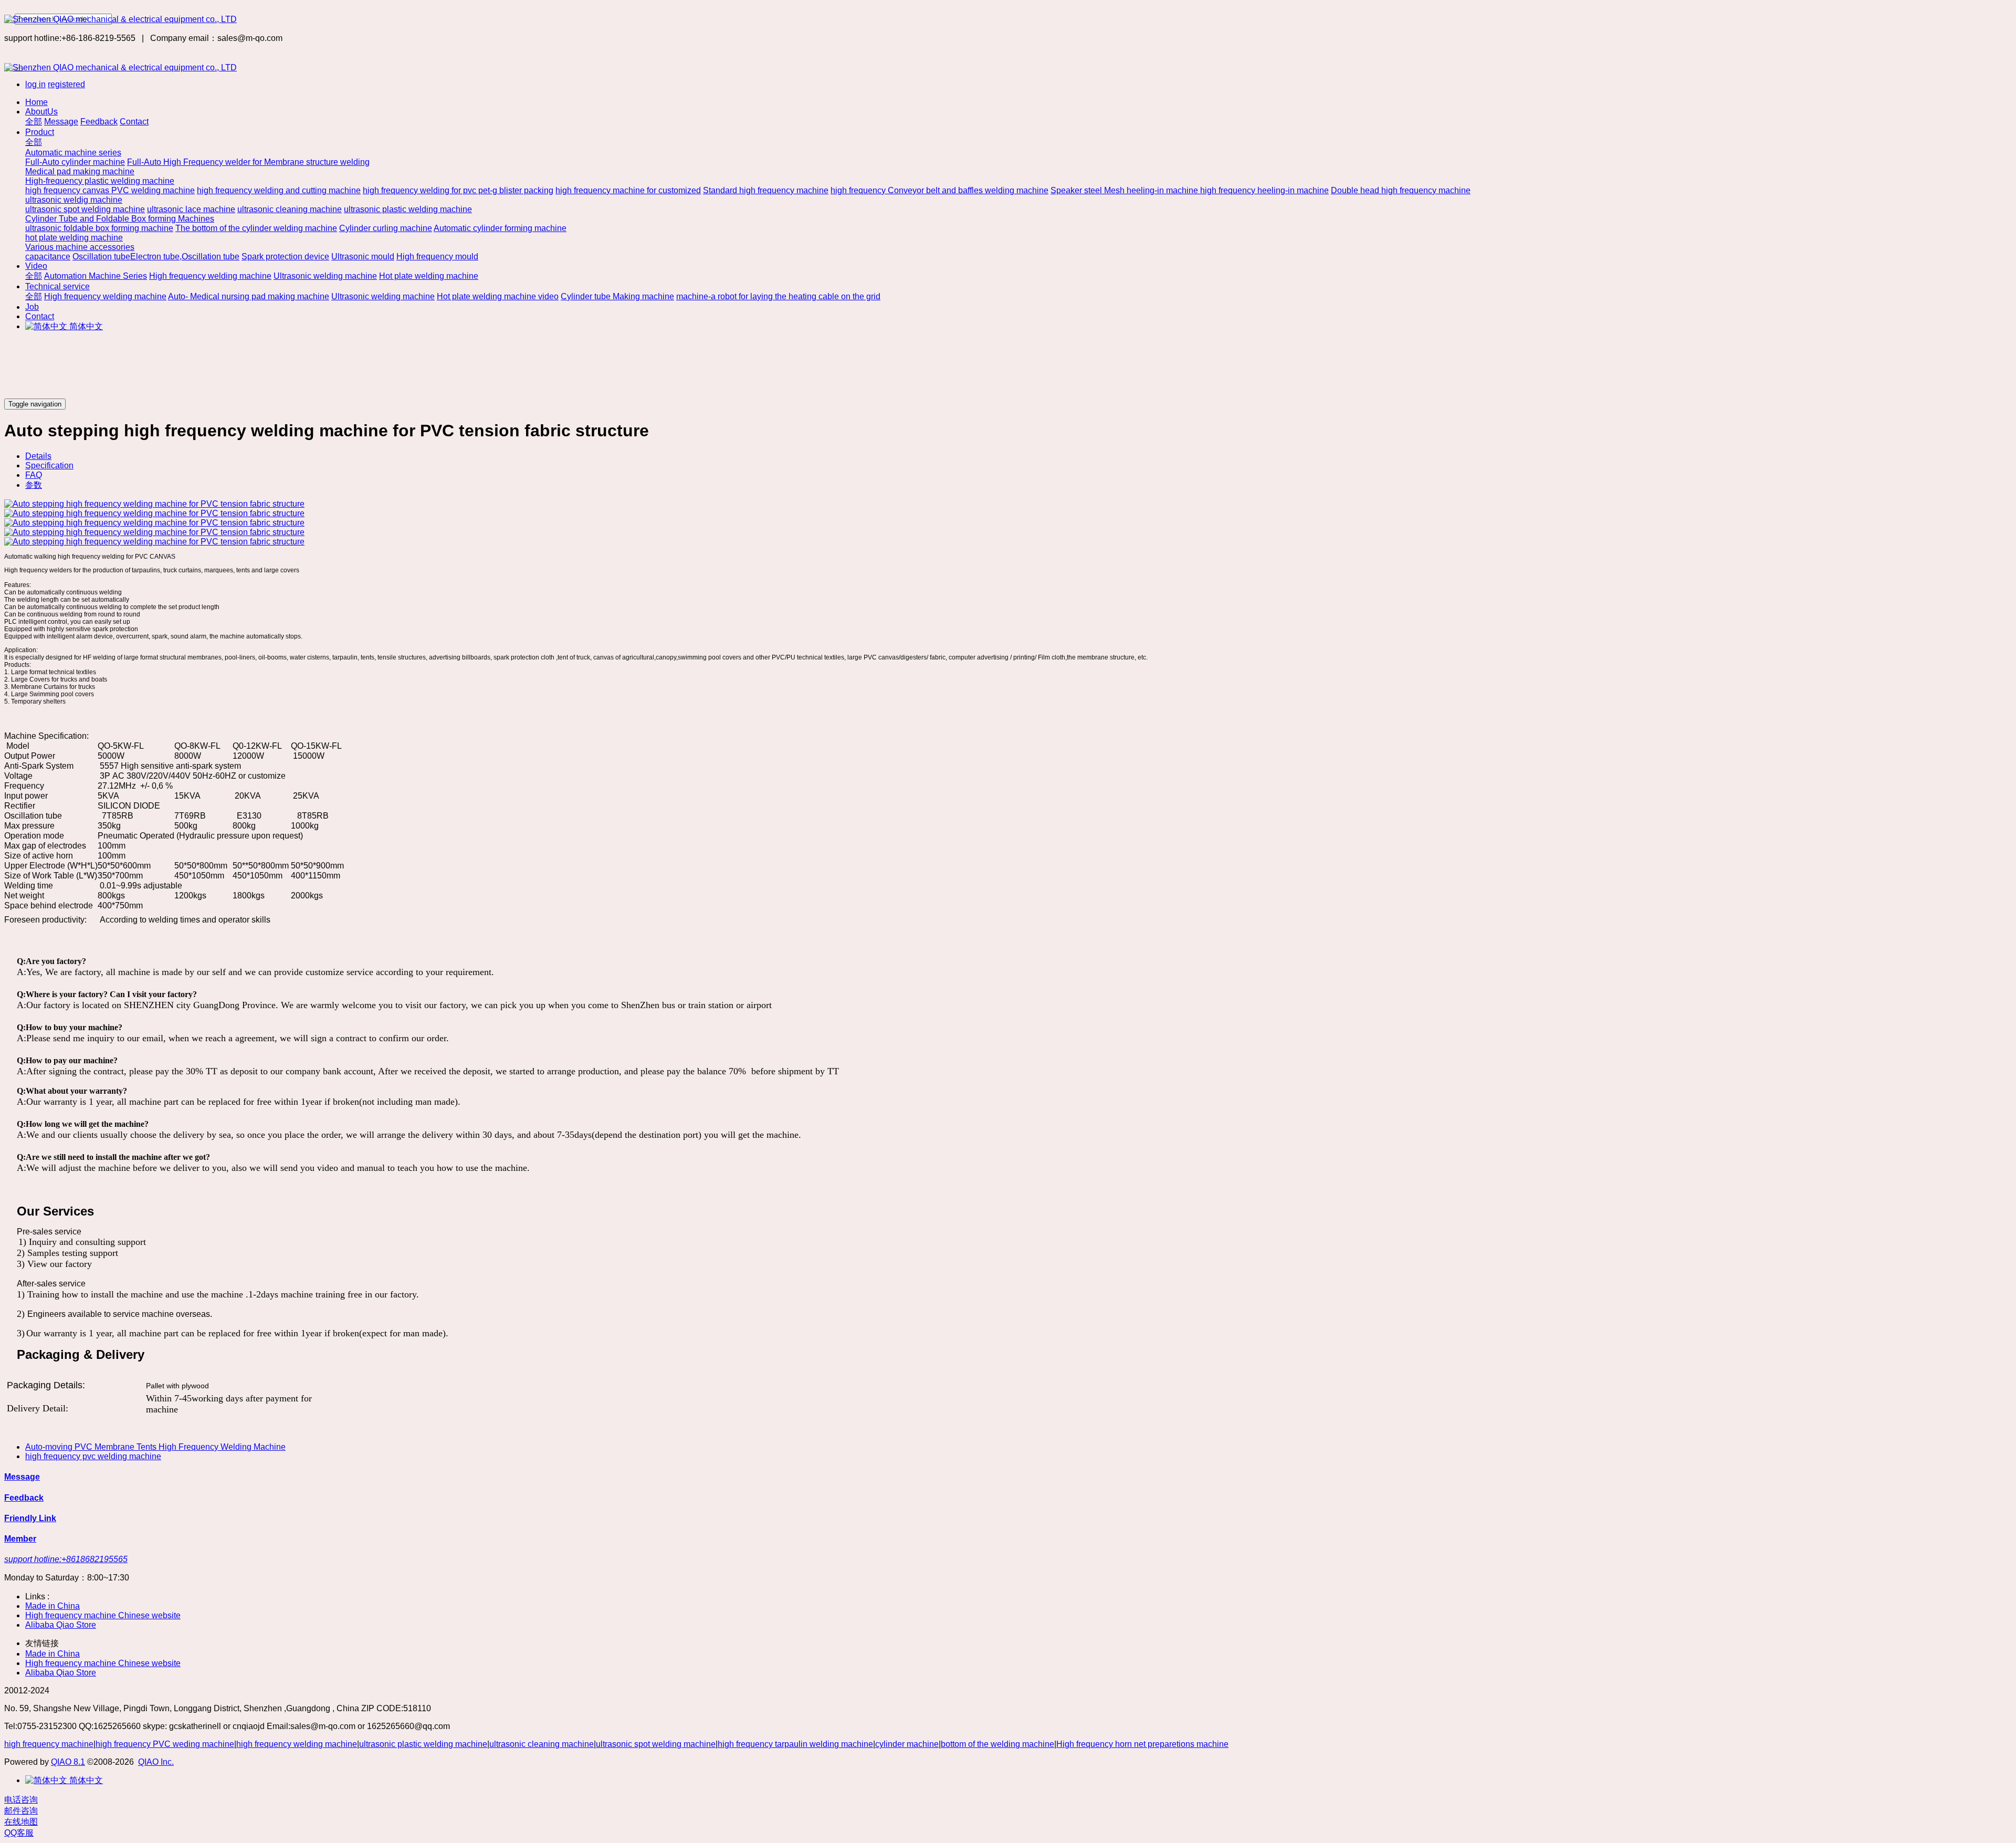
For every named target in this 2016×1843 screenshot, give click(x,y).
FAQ (34, 475)
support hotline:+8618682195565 (66, 1559)
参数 (34, 485)
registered (66, 84)
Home (36, 102)
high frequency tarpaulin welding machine (795, 1744)
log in (35, 84)
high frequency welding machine (297, 1744)
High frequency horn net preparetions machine (1142, 1744)
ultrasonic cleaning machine (542, 1744)
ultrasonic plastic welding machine (423, 1744)
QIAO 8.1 (68, 1762)
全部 (34, 122)
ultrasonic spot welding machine (656, 1744)
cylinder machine (907, 1744)
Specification (49, 465)
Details (38, 456)
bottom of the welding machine (997, 1744)
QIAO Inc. (156, 1762)
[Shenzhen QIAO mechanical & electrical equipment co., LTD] (1008, 19)
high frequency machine (49, 1744)
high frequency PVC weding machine (165, 1744)
